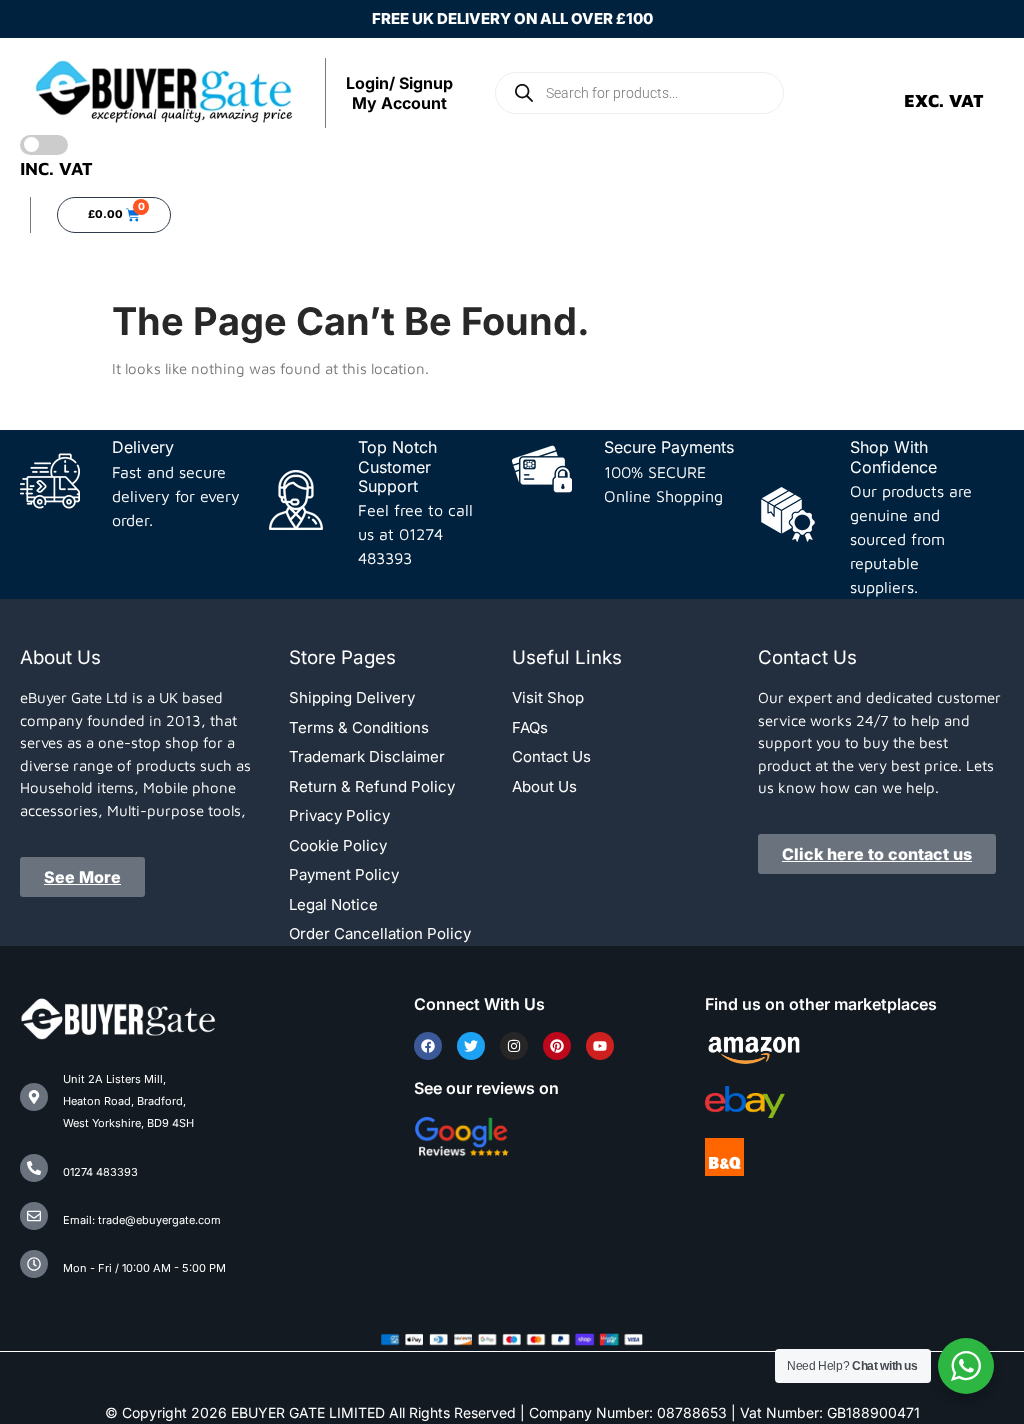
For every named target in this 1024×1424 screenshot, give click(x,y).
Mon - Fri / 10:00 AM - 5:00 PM (144, 1268)
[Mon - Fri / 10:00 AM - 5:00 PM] (34, 1264)
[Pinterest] (557, 1046)
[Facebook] (428, 1046)
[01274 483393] (34, 1168)
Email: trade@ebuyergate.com (142, 1220)
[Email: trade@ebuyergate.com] (34, 1216)
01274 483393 (100, 1172)
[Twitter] (471, 1046)
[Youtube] (600, 1046)
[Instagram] (514, 1046)
